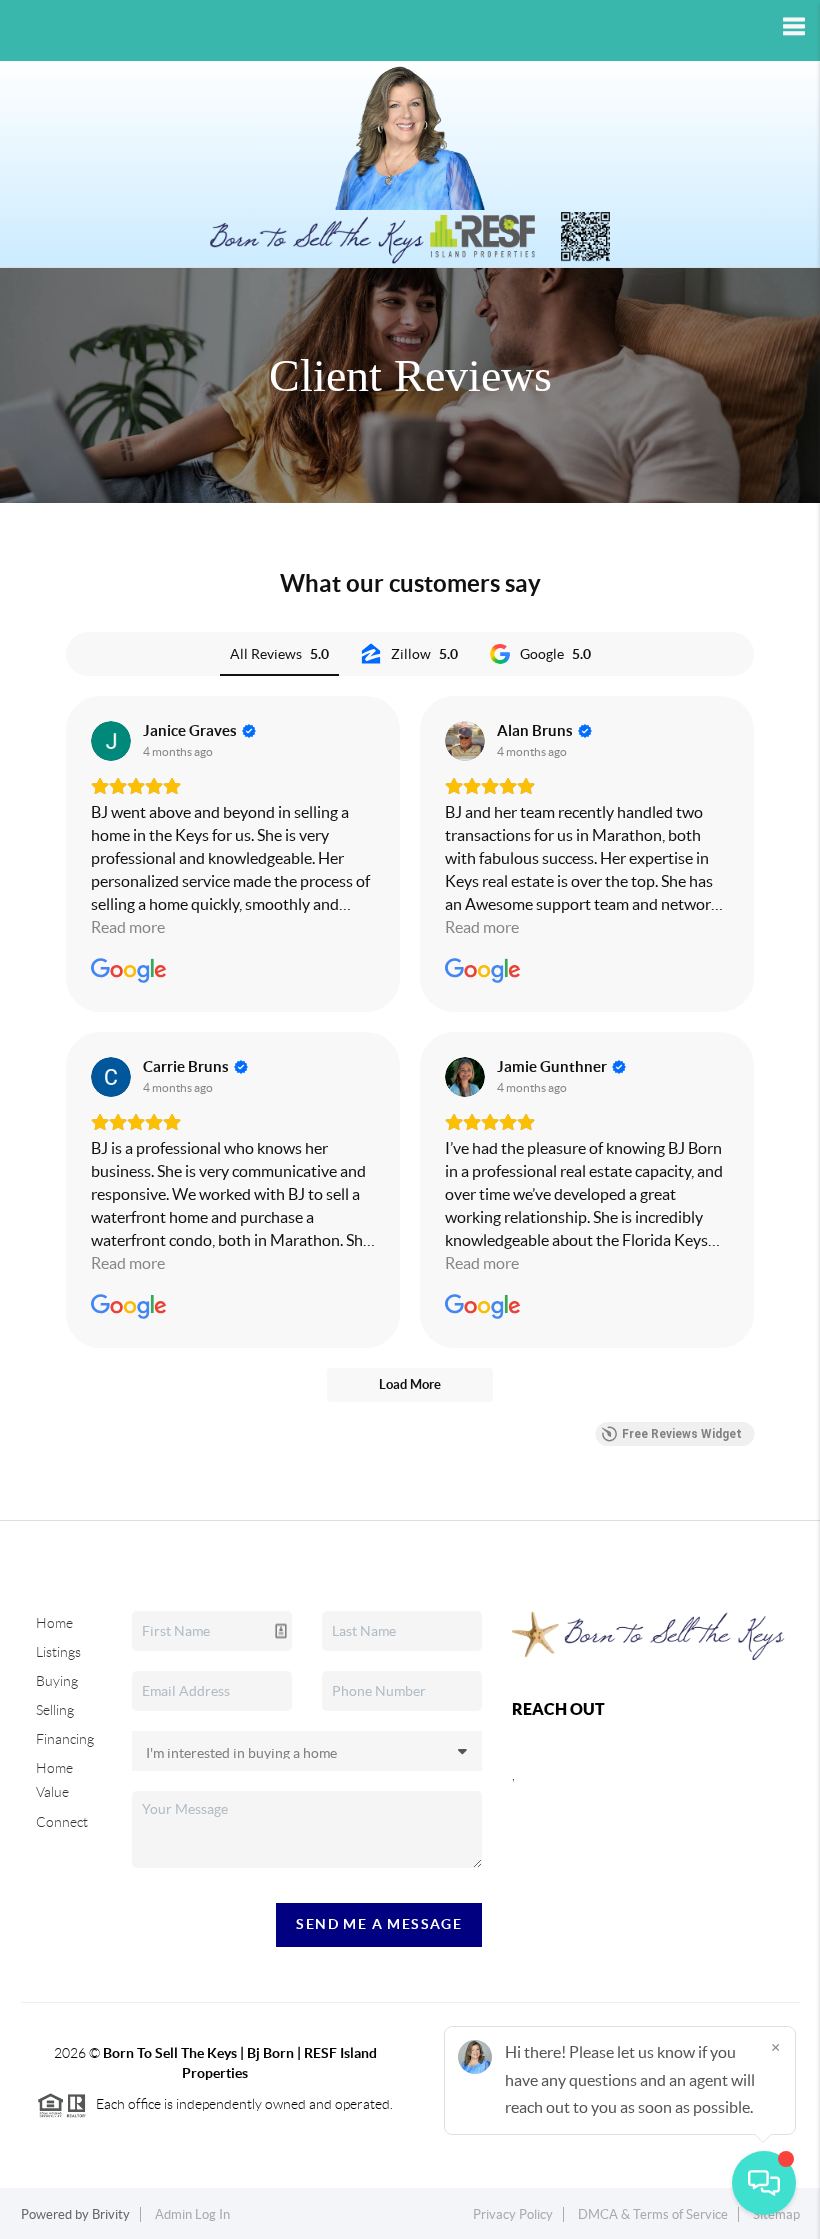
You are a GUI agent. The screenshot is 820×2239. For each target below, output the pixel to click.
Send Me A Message (379, 1924)
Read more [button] (128, 927)
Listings (58, 1652)
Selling (55, 1710)
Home (54, 1623)
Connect (62, 1822)
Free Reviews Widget (682, 1434)
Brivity (111, 2214)
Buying (57, 1681)
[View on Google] (111, 741)
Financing (65, 1739)
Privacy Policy (513, 2214)
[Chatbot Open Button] (764, 2183)
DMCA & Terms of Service (653, 2214)
